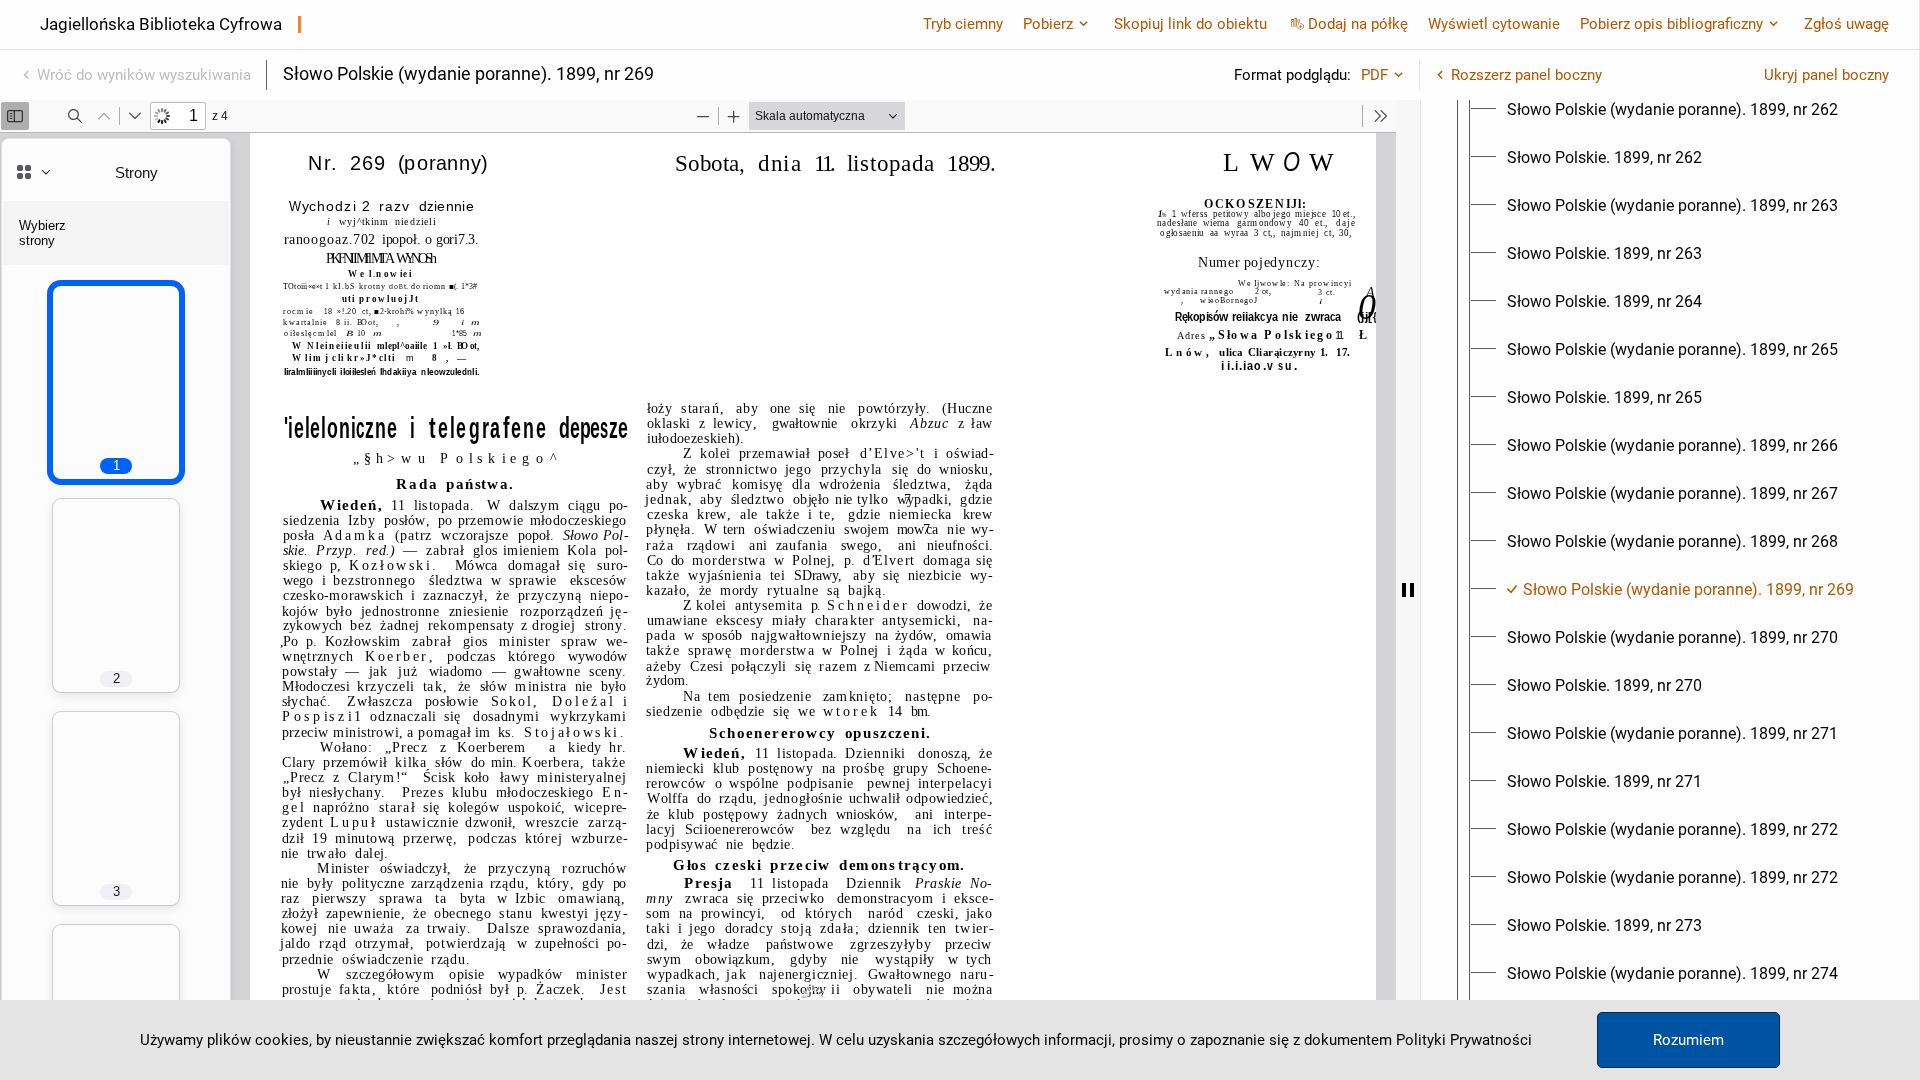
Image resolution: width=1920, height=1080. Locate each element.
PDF (1374, 75)
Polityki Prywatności (1464, 1040)
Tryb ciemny (963, 24)
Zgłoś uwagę (1846, 24)
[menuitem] (1672, 110)
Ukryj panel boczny (1826, 75)
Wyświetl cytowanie (1494, 24)
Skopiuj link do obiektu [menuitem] (1190, 24)
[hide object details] (1408, 590)
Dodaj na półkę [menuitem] (1358, 24)
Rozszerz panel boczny (1526, 75)
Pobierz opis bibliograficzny (1671, 24)
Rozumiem (1688, 1040)
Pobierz (1048, 24)
